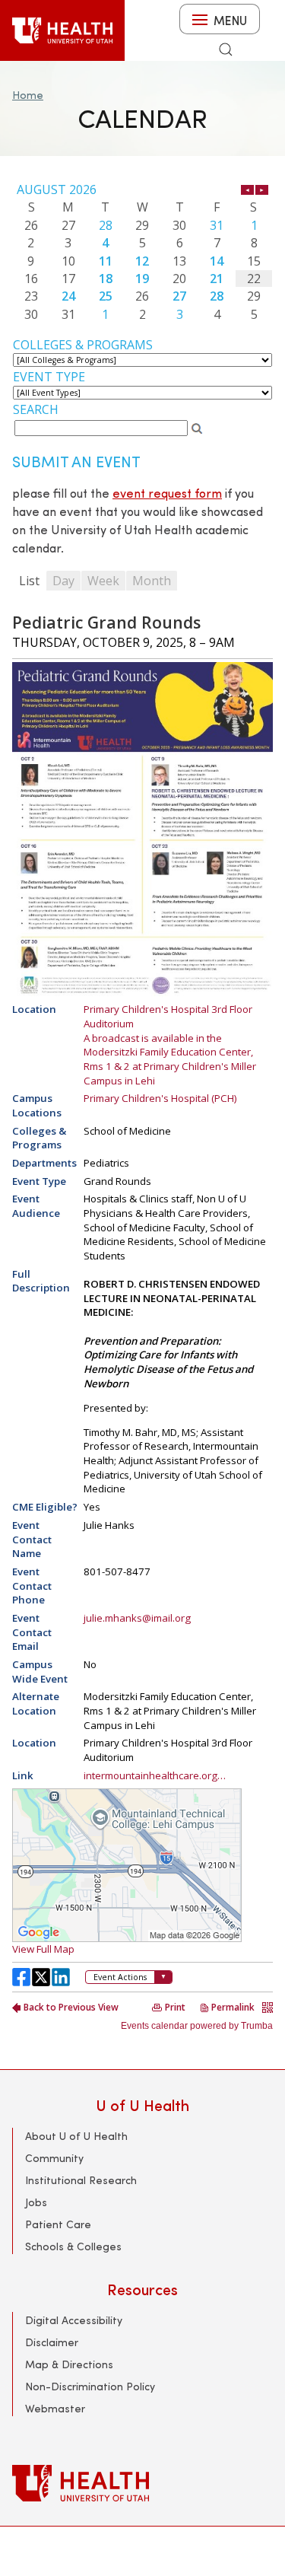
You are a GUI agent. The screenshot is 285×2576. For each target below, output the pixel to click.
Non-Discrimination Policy (90, 2386)
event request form (167, 493)
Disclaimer (52, 2342)
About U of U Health (76, 2136)
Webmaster (55, 2408)
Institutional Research (81, 2180)
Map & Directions (69, 2364)
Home (28, 95)
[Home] (62, 30)
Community (54, 2158)
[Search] (226, 49)
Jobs (36, 2202)
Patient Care (58, 2224)
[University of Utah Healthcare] (142, 2483)
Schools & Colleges (73, 2246)
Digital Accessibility (74, 2320)
